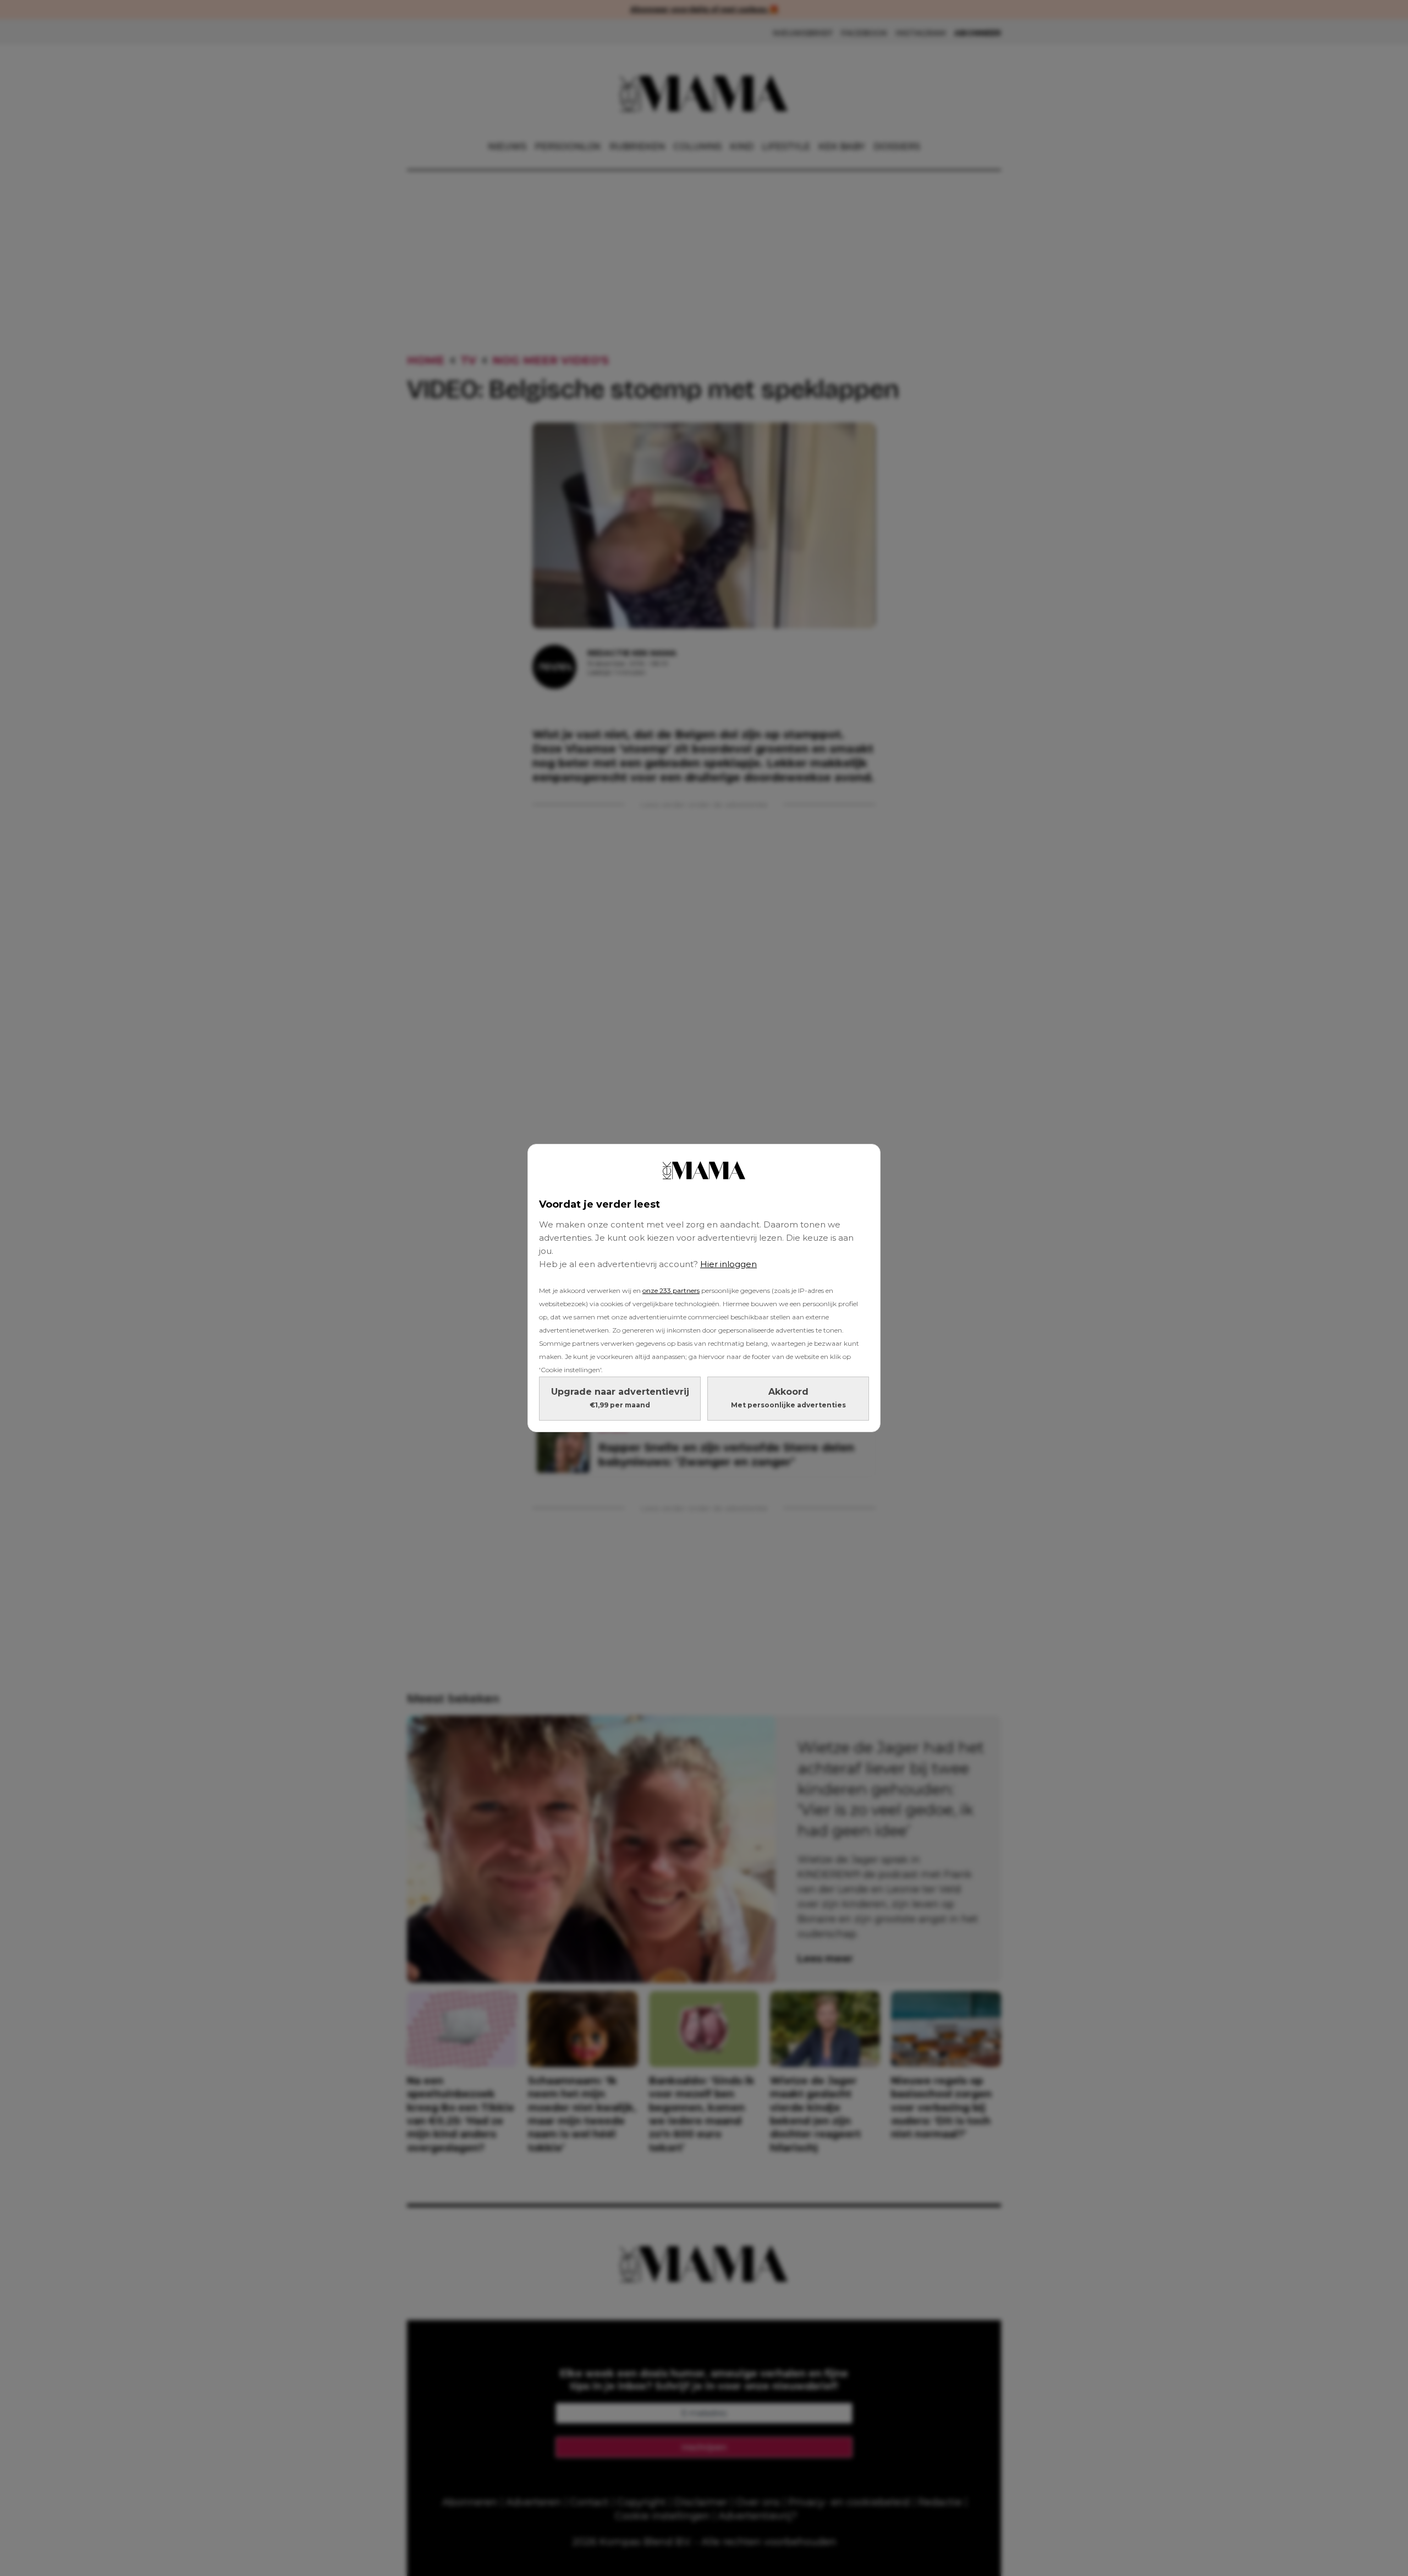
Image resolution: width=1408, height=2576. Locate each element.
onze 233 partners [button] (671, 1290)
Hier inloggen (728, 1264)
